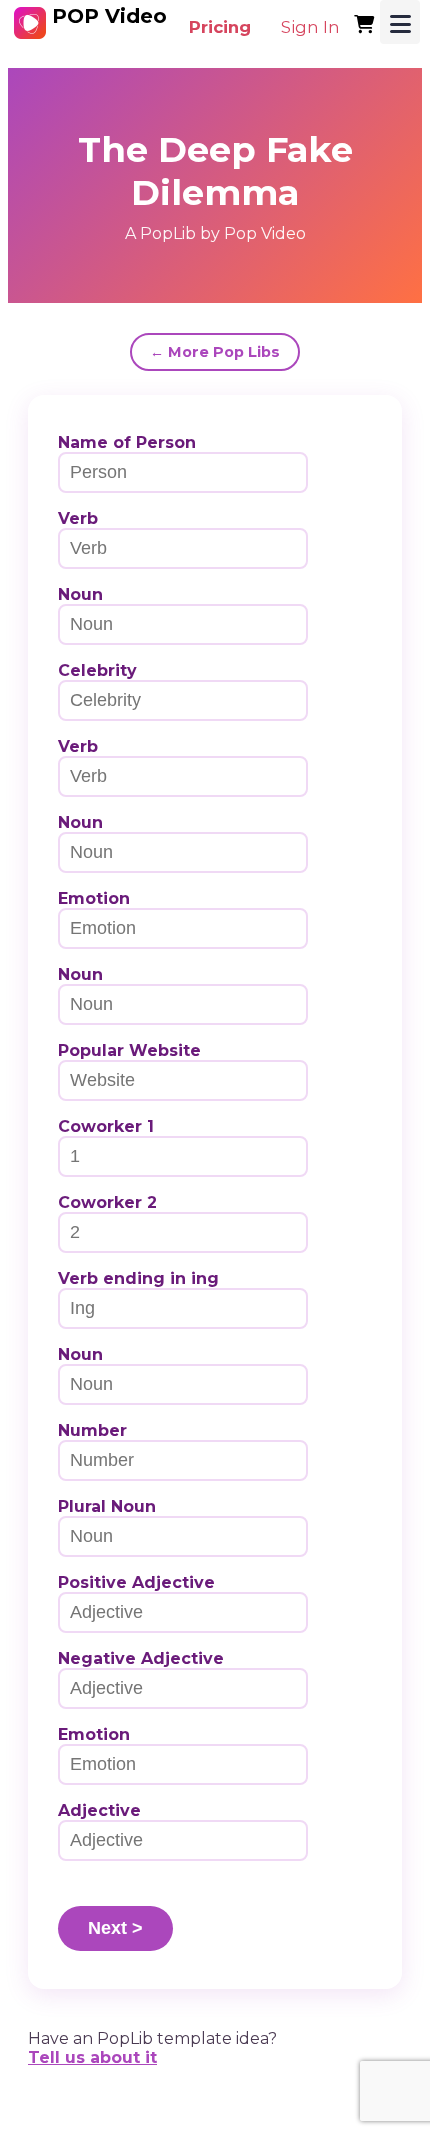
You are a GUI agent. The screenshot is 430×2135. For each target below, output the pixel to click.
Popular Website (129, 1050)
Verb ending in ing (138, 1278)
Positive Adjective (136, 1582)
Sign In (310, 27)
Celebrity (97, 670)
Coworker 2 (107, 1202)
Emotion (94, 898)
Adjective (99, 1810)
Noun (80, 594)
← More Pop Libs (215, 352)
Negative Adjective (141, 1658)
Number (92, 1430)
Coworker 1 (106, 1126)
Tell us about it (92, 2057)
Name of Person (127, 442)
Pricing (220, 27)
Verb (78, 518)
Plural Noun (107, 1506)
